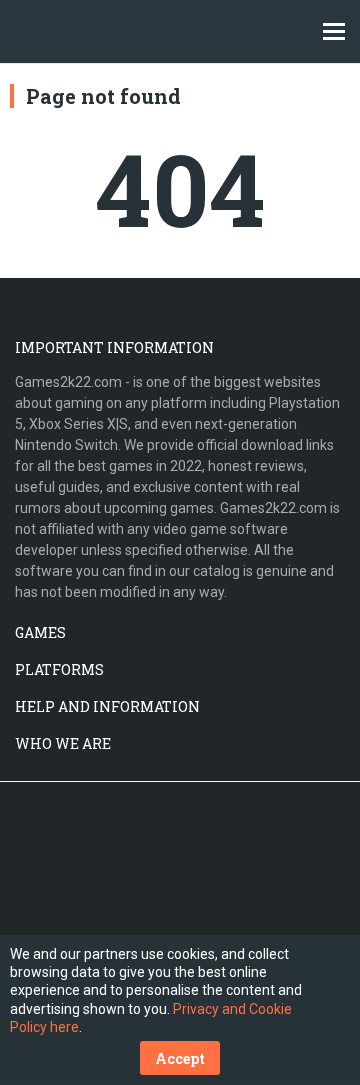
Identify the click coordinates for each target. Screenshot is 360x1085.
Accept (180, 1058)
